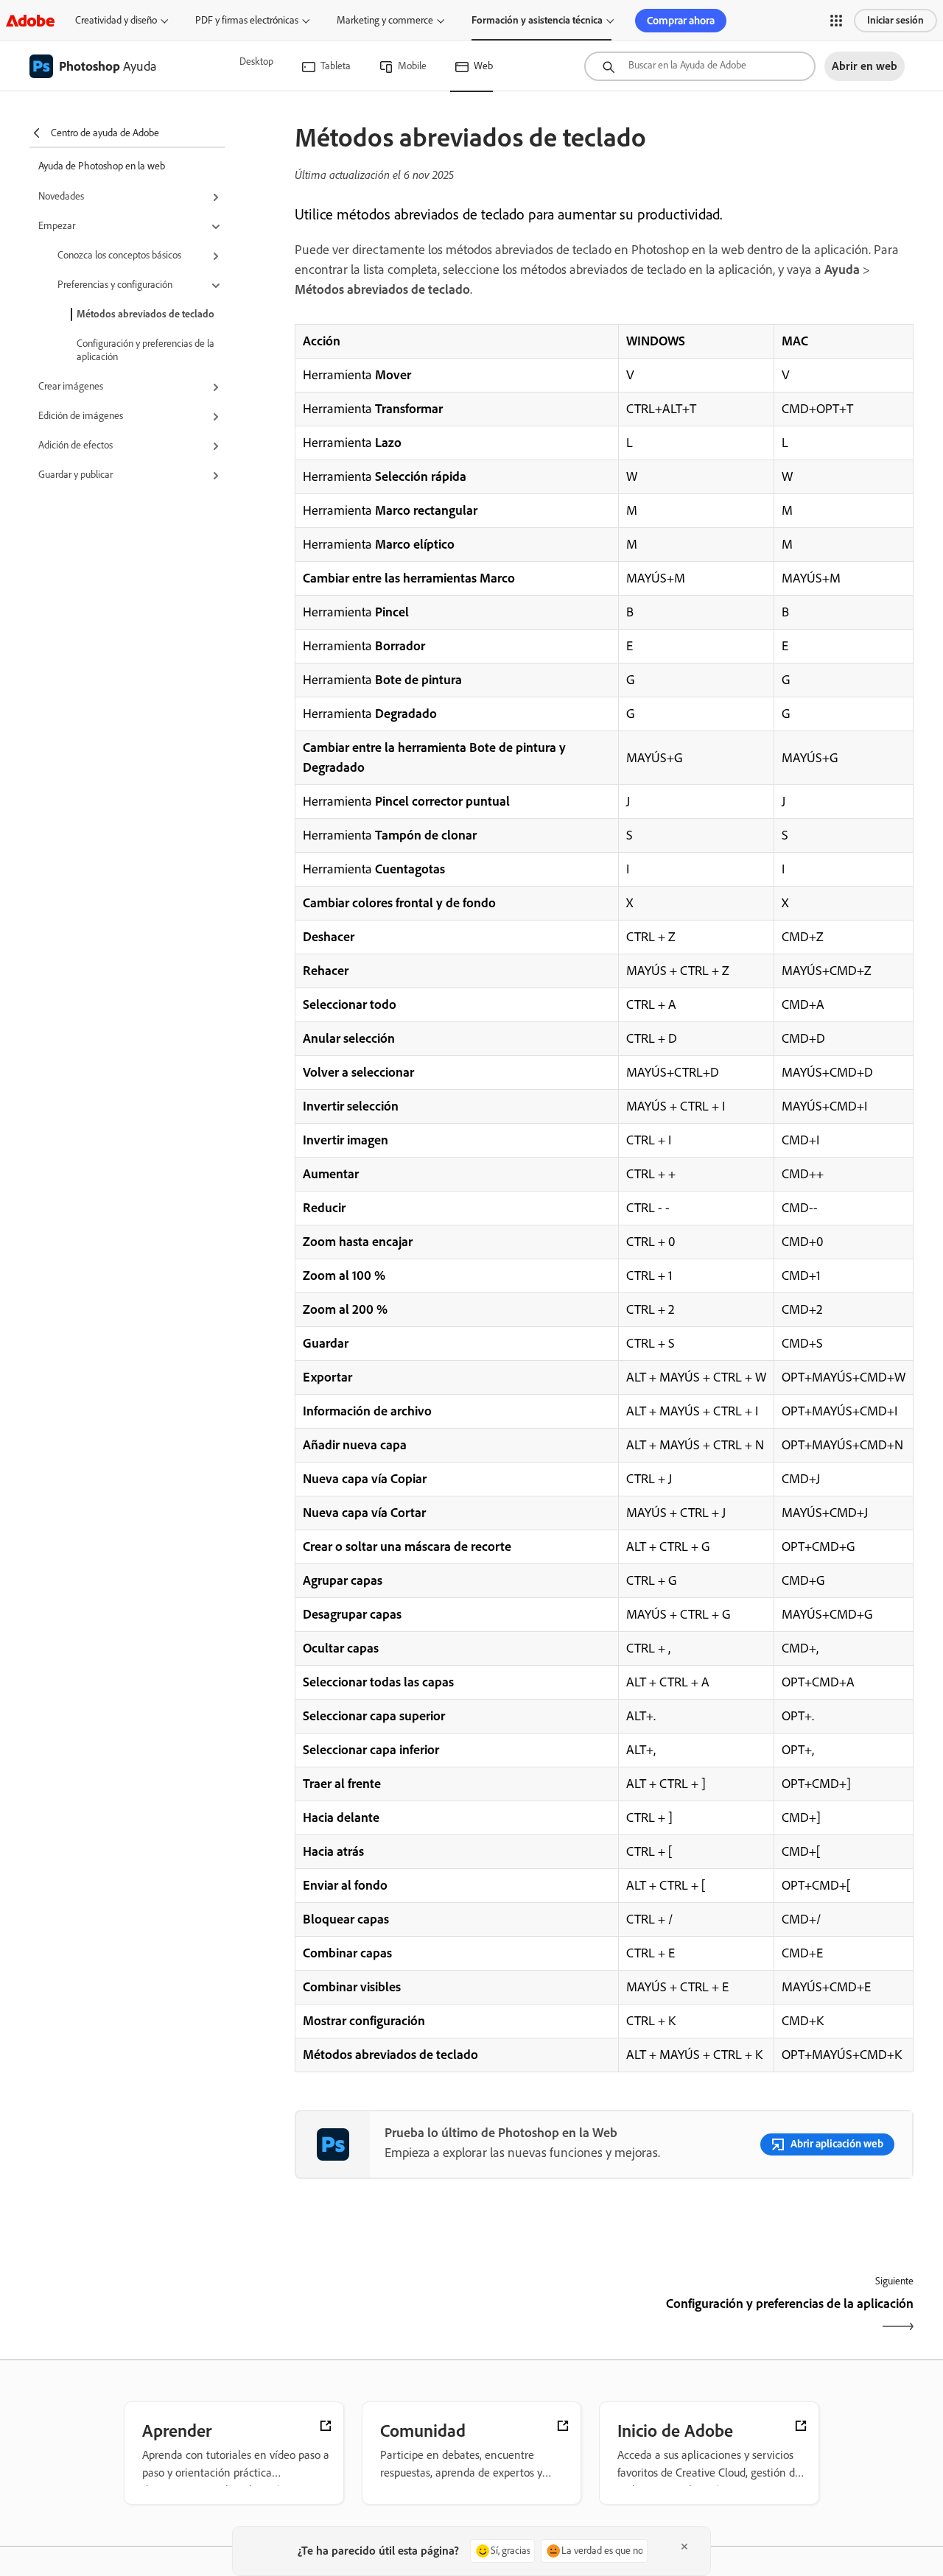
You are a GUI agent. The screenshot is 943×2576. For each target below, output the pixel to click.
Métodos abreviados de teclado (146, 314)
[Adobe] (30, 20)
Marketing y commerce (385, 20)
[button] (836, 21)
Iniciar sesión (895, 20)
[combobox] (700, 66)
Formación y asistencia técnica (537, 20)
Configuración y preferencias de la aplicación (146, 350)
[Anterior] (448, 2316)
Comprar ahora (681, 21)
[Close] (684, 2547)
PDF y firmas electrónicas (247, 20)
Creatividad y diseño (116, 20)
